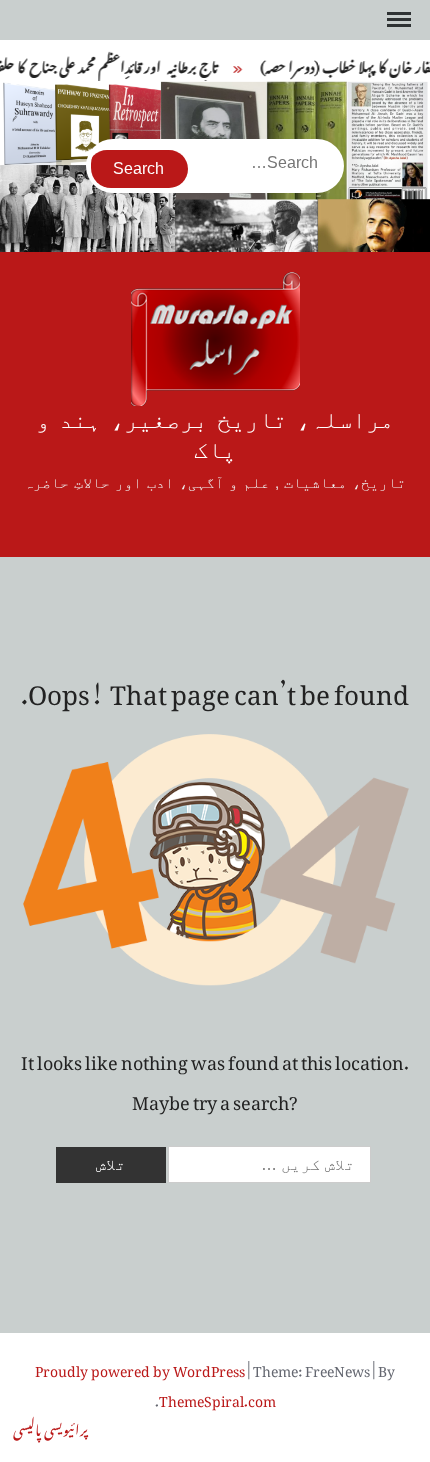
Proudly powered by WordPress (140, 1367)
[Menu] (397, 20)
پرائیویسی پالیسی (50, 1426)
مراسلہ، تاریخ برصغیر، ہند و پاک (214, 435)
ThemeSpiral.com (217, 1397)
